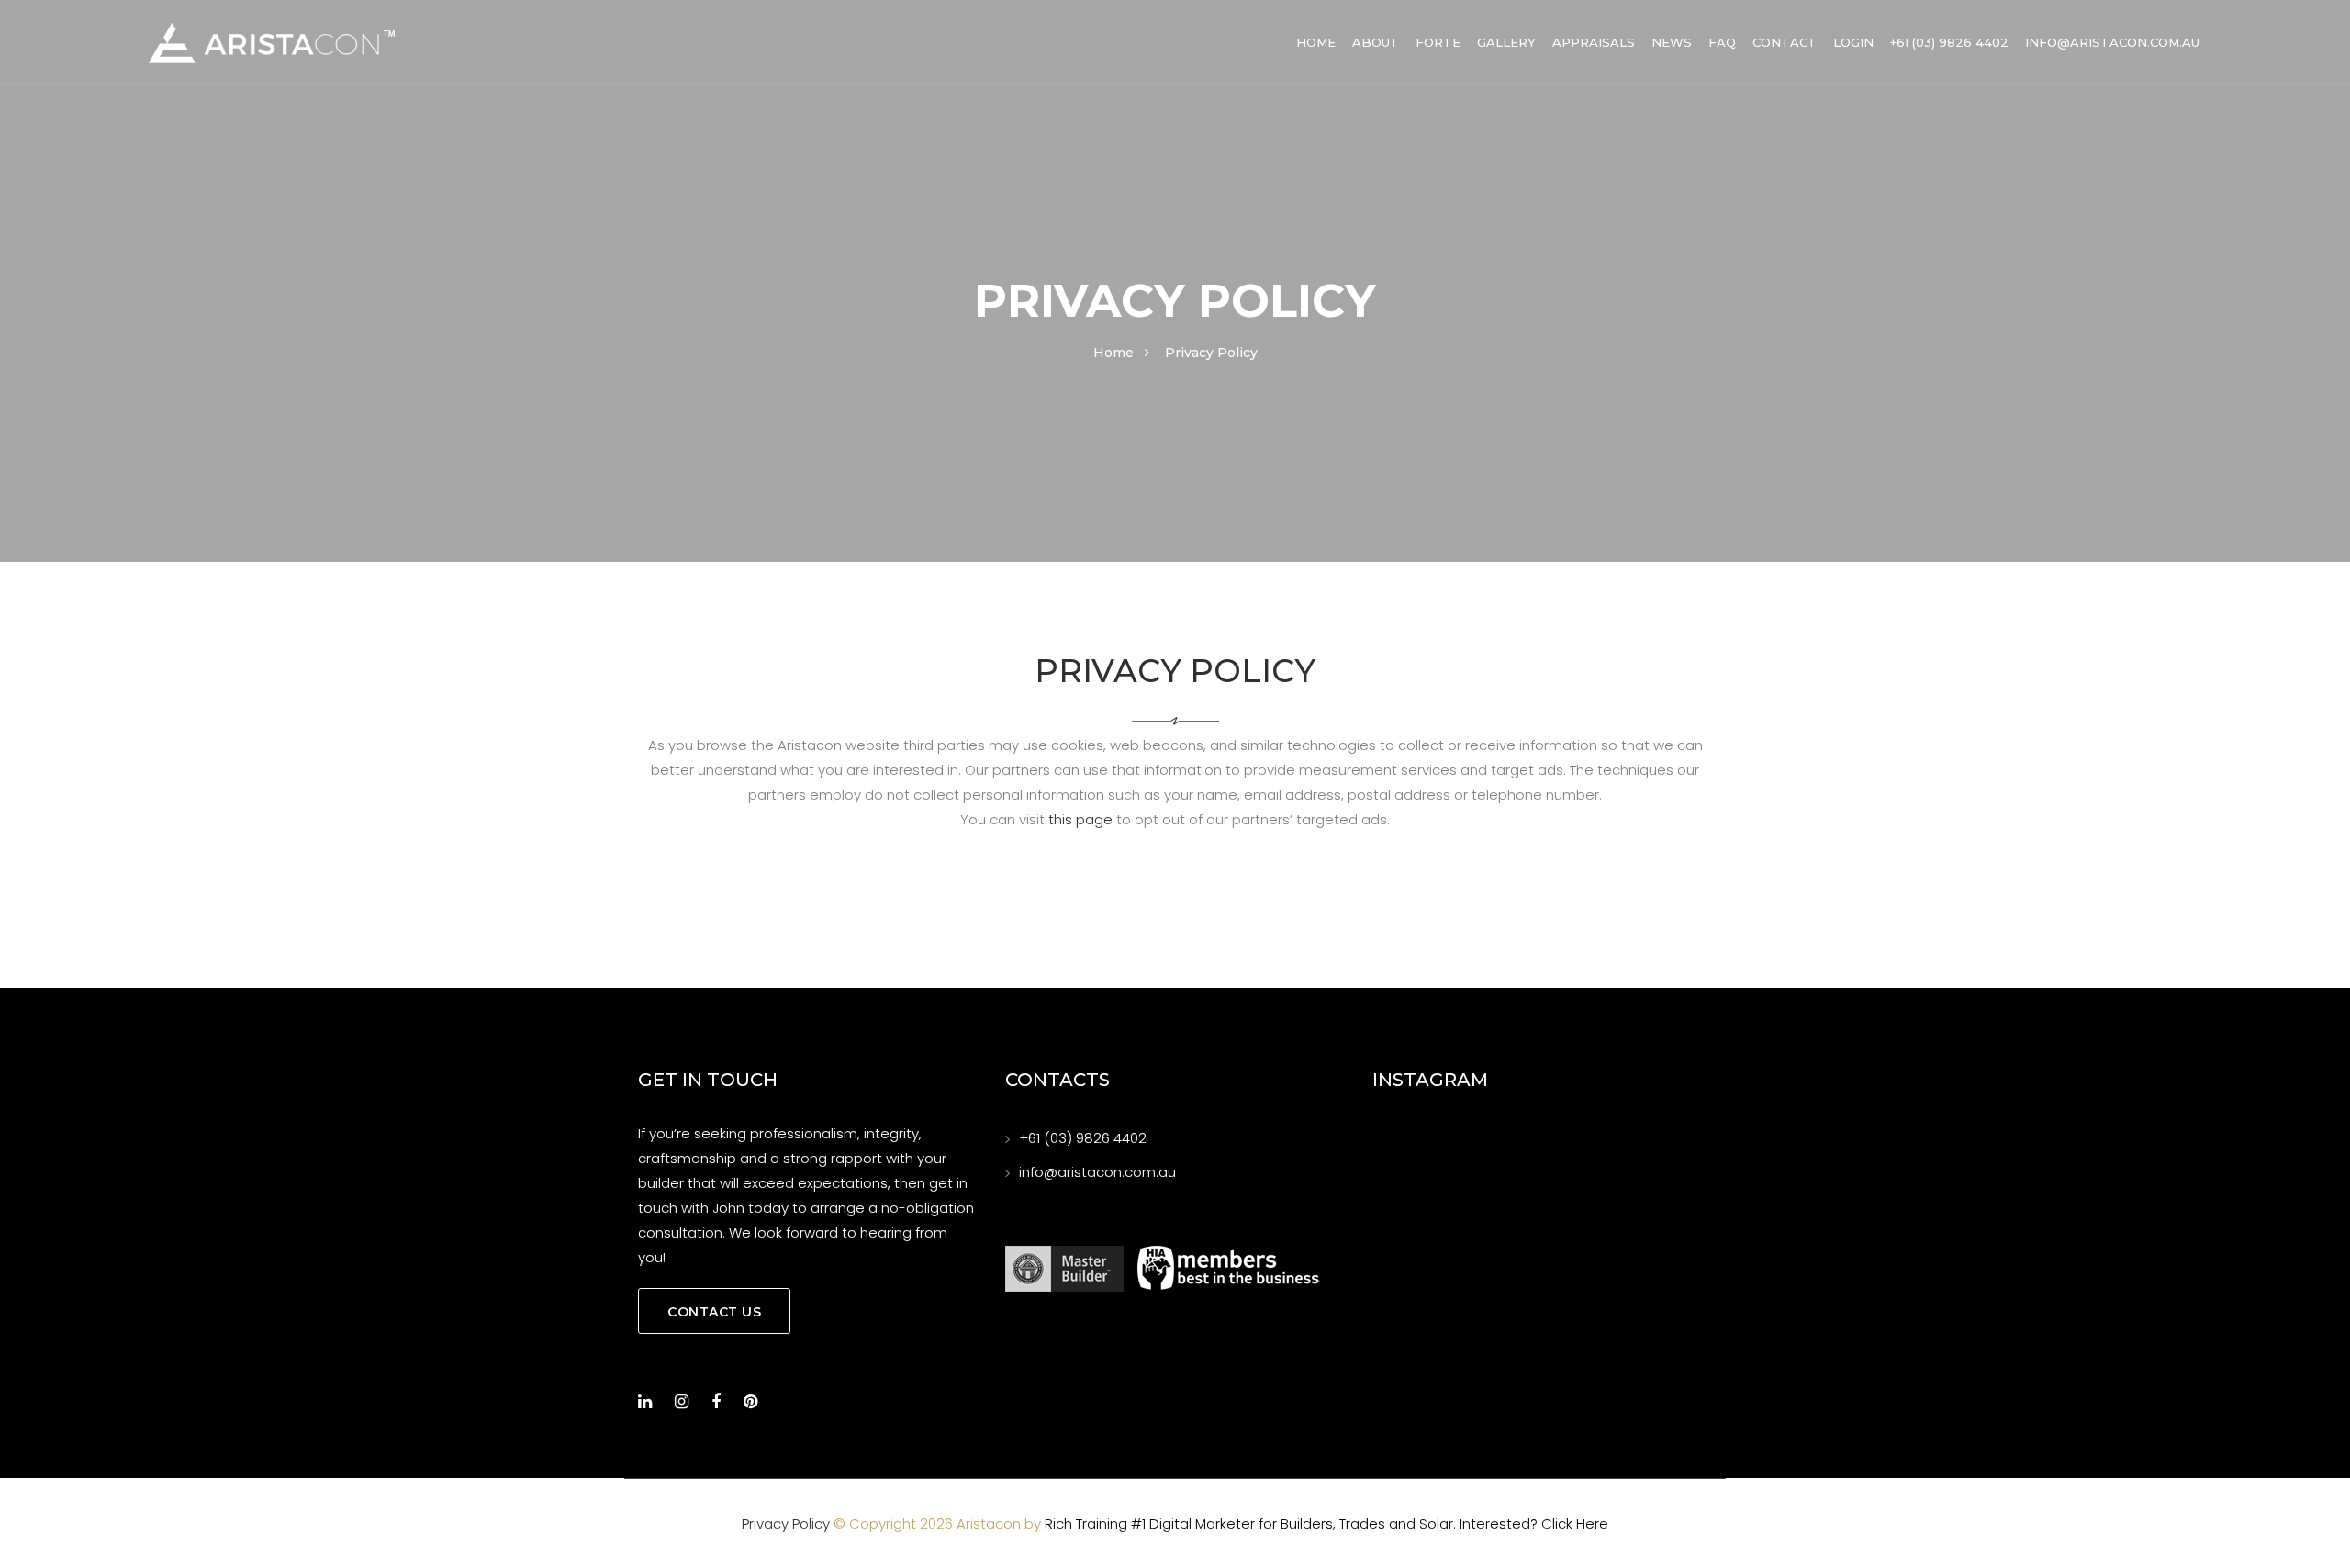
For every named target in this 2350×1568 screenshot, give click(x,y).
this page (1080, 819)
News (1672, 42)
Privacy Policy (786, 1523)
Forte (1438, 42)
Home (1316, 42)
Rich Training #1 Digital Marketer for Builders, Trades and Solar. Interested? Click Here (1326, 1523)
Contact (1785, 42)
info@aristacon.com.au (2112, 42)
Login (1853, 42)
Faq (1722, 42)
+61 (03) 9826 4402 (1949, 42)
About (1376, 42)
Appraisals (1594, 42)
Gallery (1506, 42)
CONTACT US (714, 1312)
